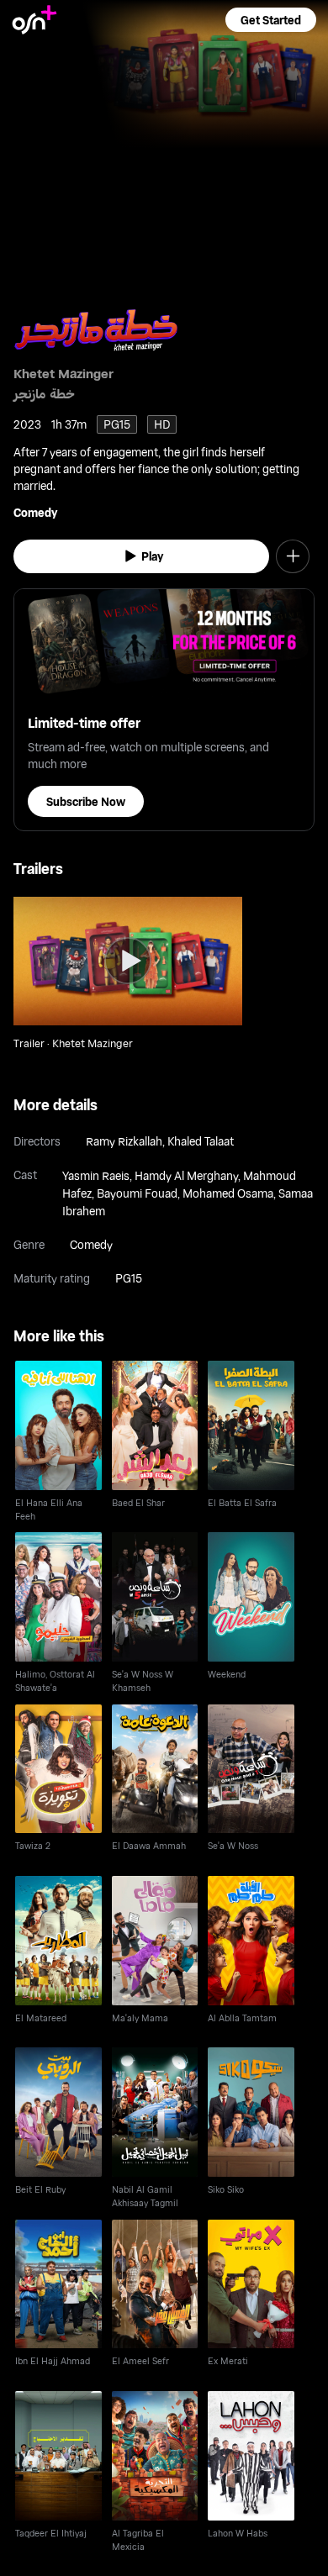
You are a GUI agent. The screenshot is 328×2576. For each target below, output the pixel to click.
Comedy (35, 512)
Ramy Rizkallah (124, 1141)
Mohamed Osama (228, 1193)
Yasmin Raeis (96, 1175)
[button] (271, 20)
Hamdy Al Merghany (186, 1175)
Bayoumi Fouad (137, 1193)
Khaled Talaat (201, 1141)
